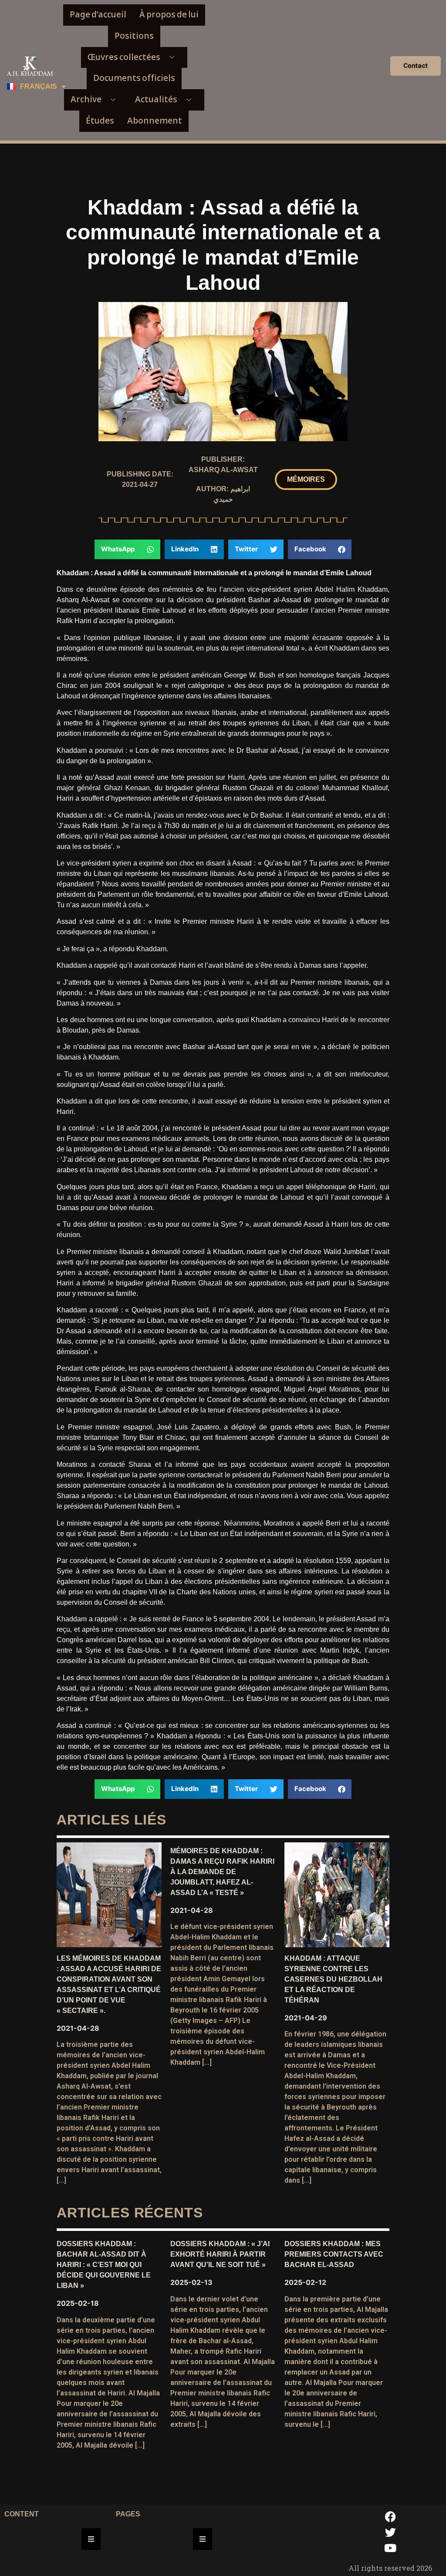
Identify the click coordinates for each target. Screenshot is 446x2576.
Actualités (156, 99)
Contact (416, 66)
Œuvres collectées (124, 57)
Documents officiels (134, 78)
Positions (134, 36)
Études (100, 121)
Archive (86, 99)
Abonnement (155, 121)
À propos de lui (169, 15)
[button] (306, 480)
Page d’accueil (98, 15)
